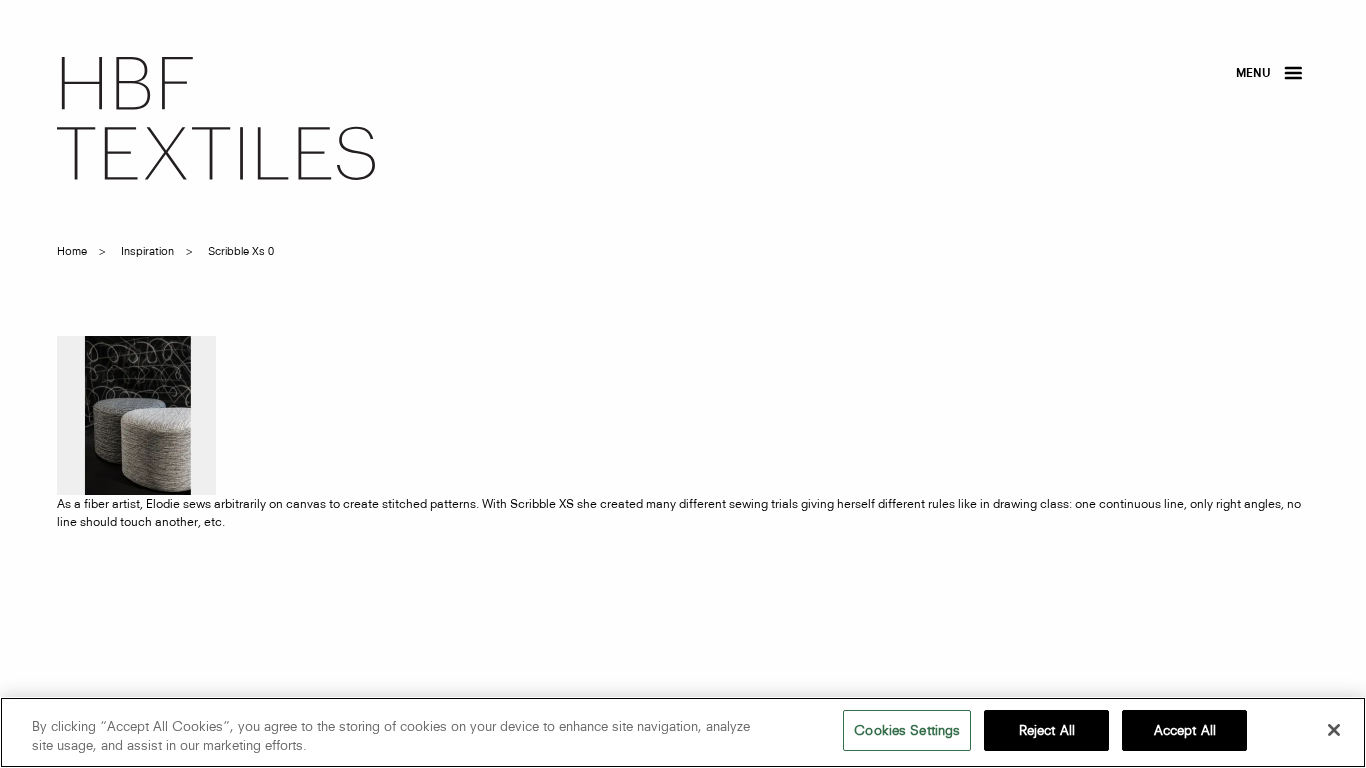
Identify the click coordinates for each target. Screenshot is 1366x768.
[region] (683, 732)
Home (72, 251)
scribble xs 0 (241, 251)
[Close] (1334, 730)
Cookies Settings (907, 730)
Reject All (1047, 730)
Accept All (1185, 730)
